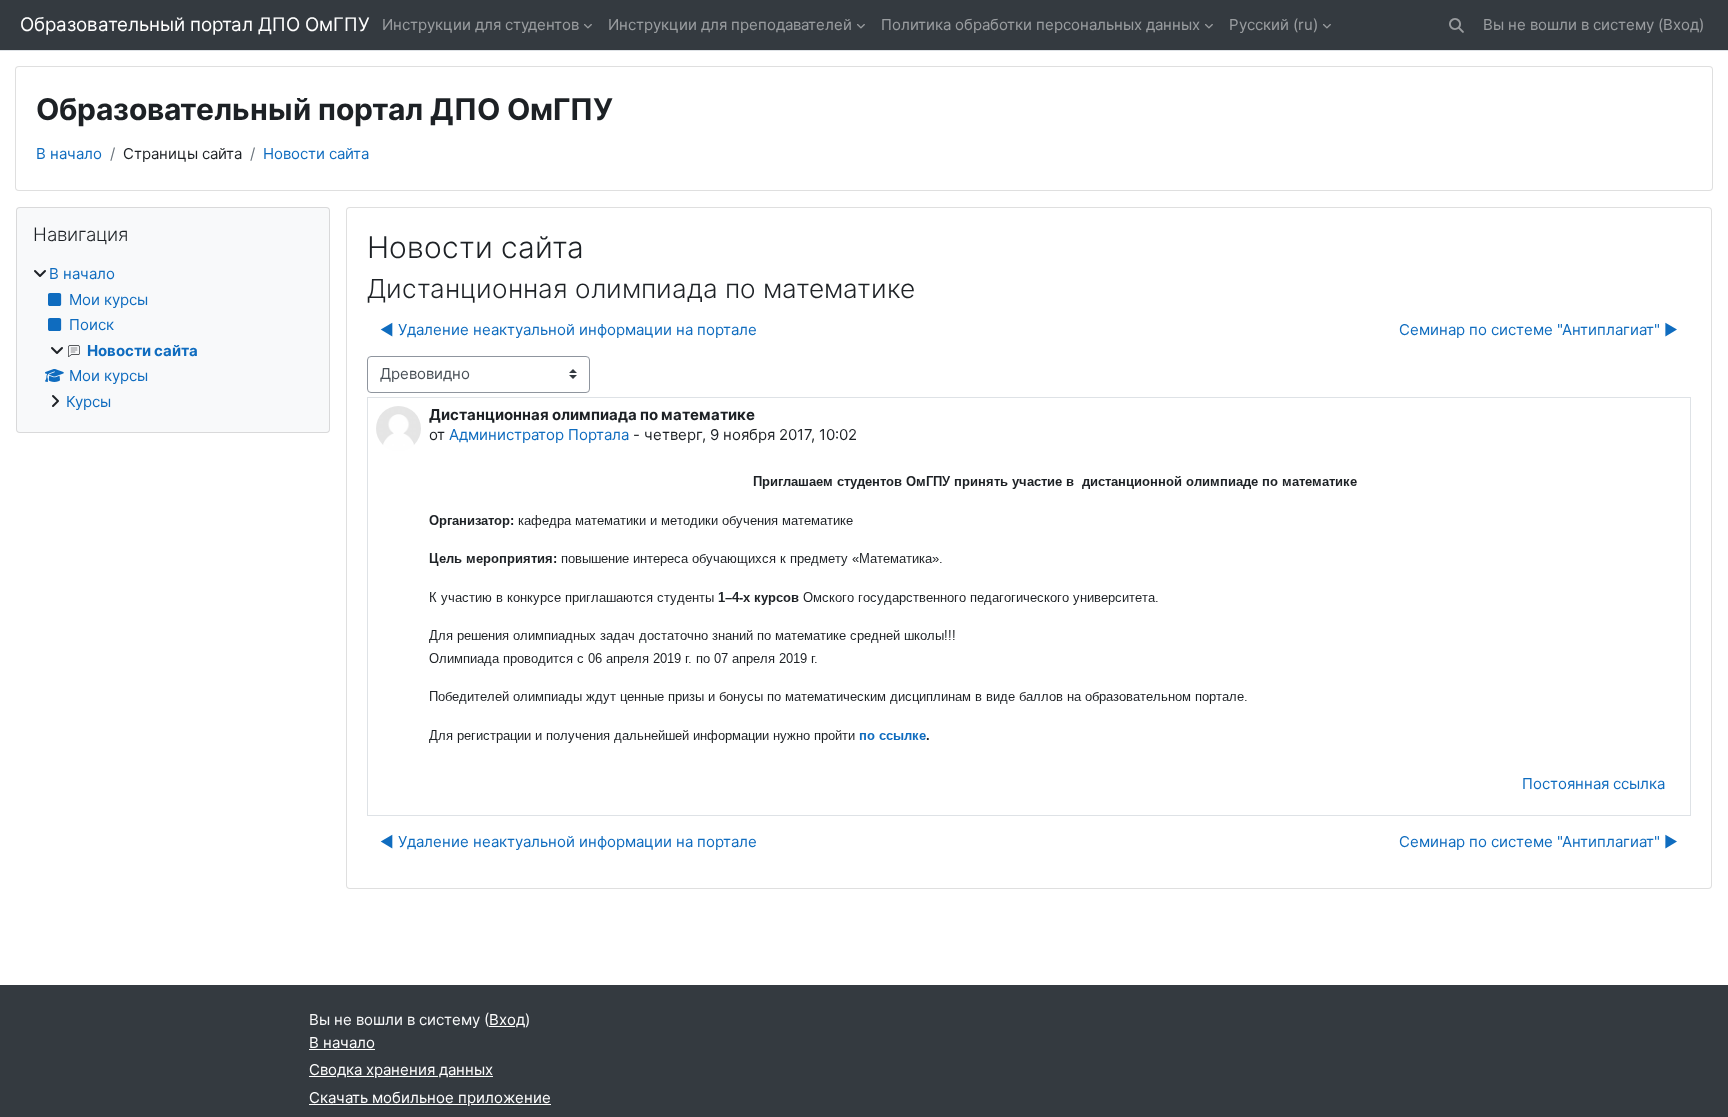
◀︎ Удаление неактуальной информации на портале (568, 329)
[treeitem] (173, 338)
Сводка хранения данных (401, 1069)
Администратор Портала (539, 434)
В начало (69, 153)
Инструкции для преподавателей (730, 24)
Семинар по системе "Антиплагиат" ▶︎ (1538, 329)
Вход (1681, 24)
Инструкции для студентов (480, 24)
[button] (1456, 25)
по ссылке (892, 735)
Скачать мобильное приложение (430, 1097)
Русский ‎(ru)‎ (1273, 24)
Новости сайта (316, 153)
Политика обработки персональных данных (1040, 24)
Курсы (88, 401)
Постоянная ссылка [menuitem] (1593, 783)
